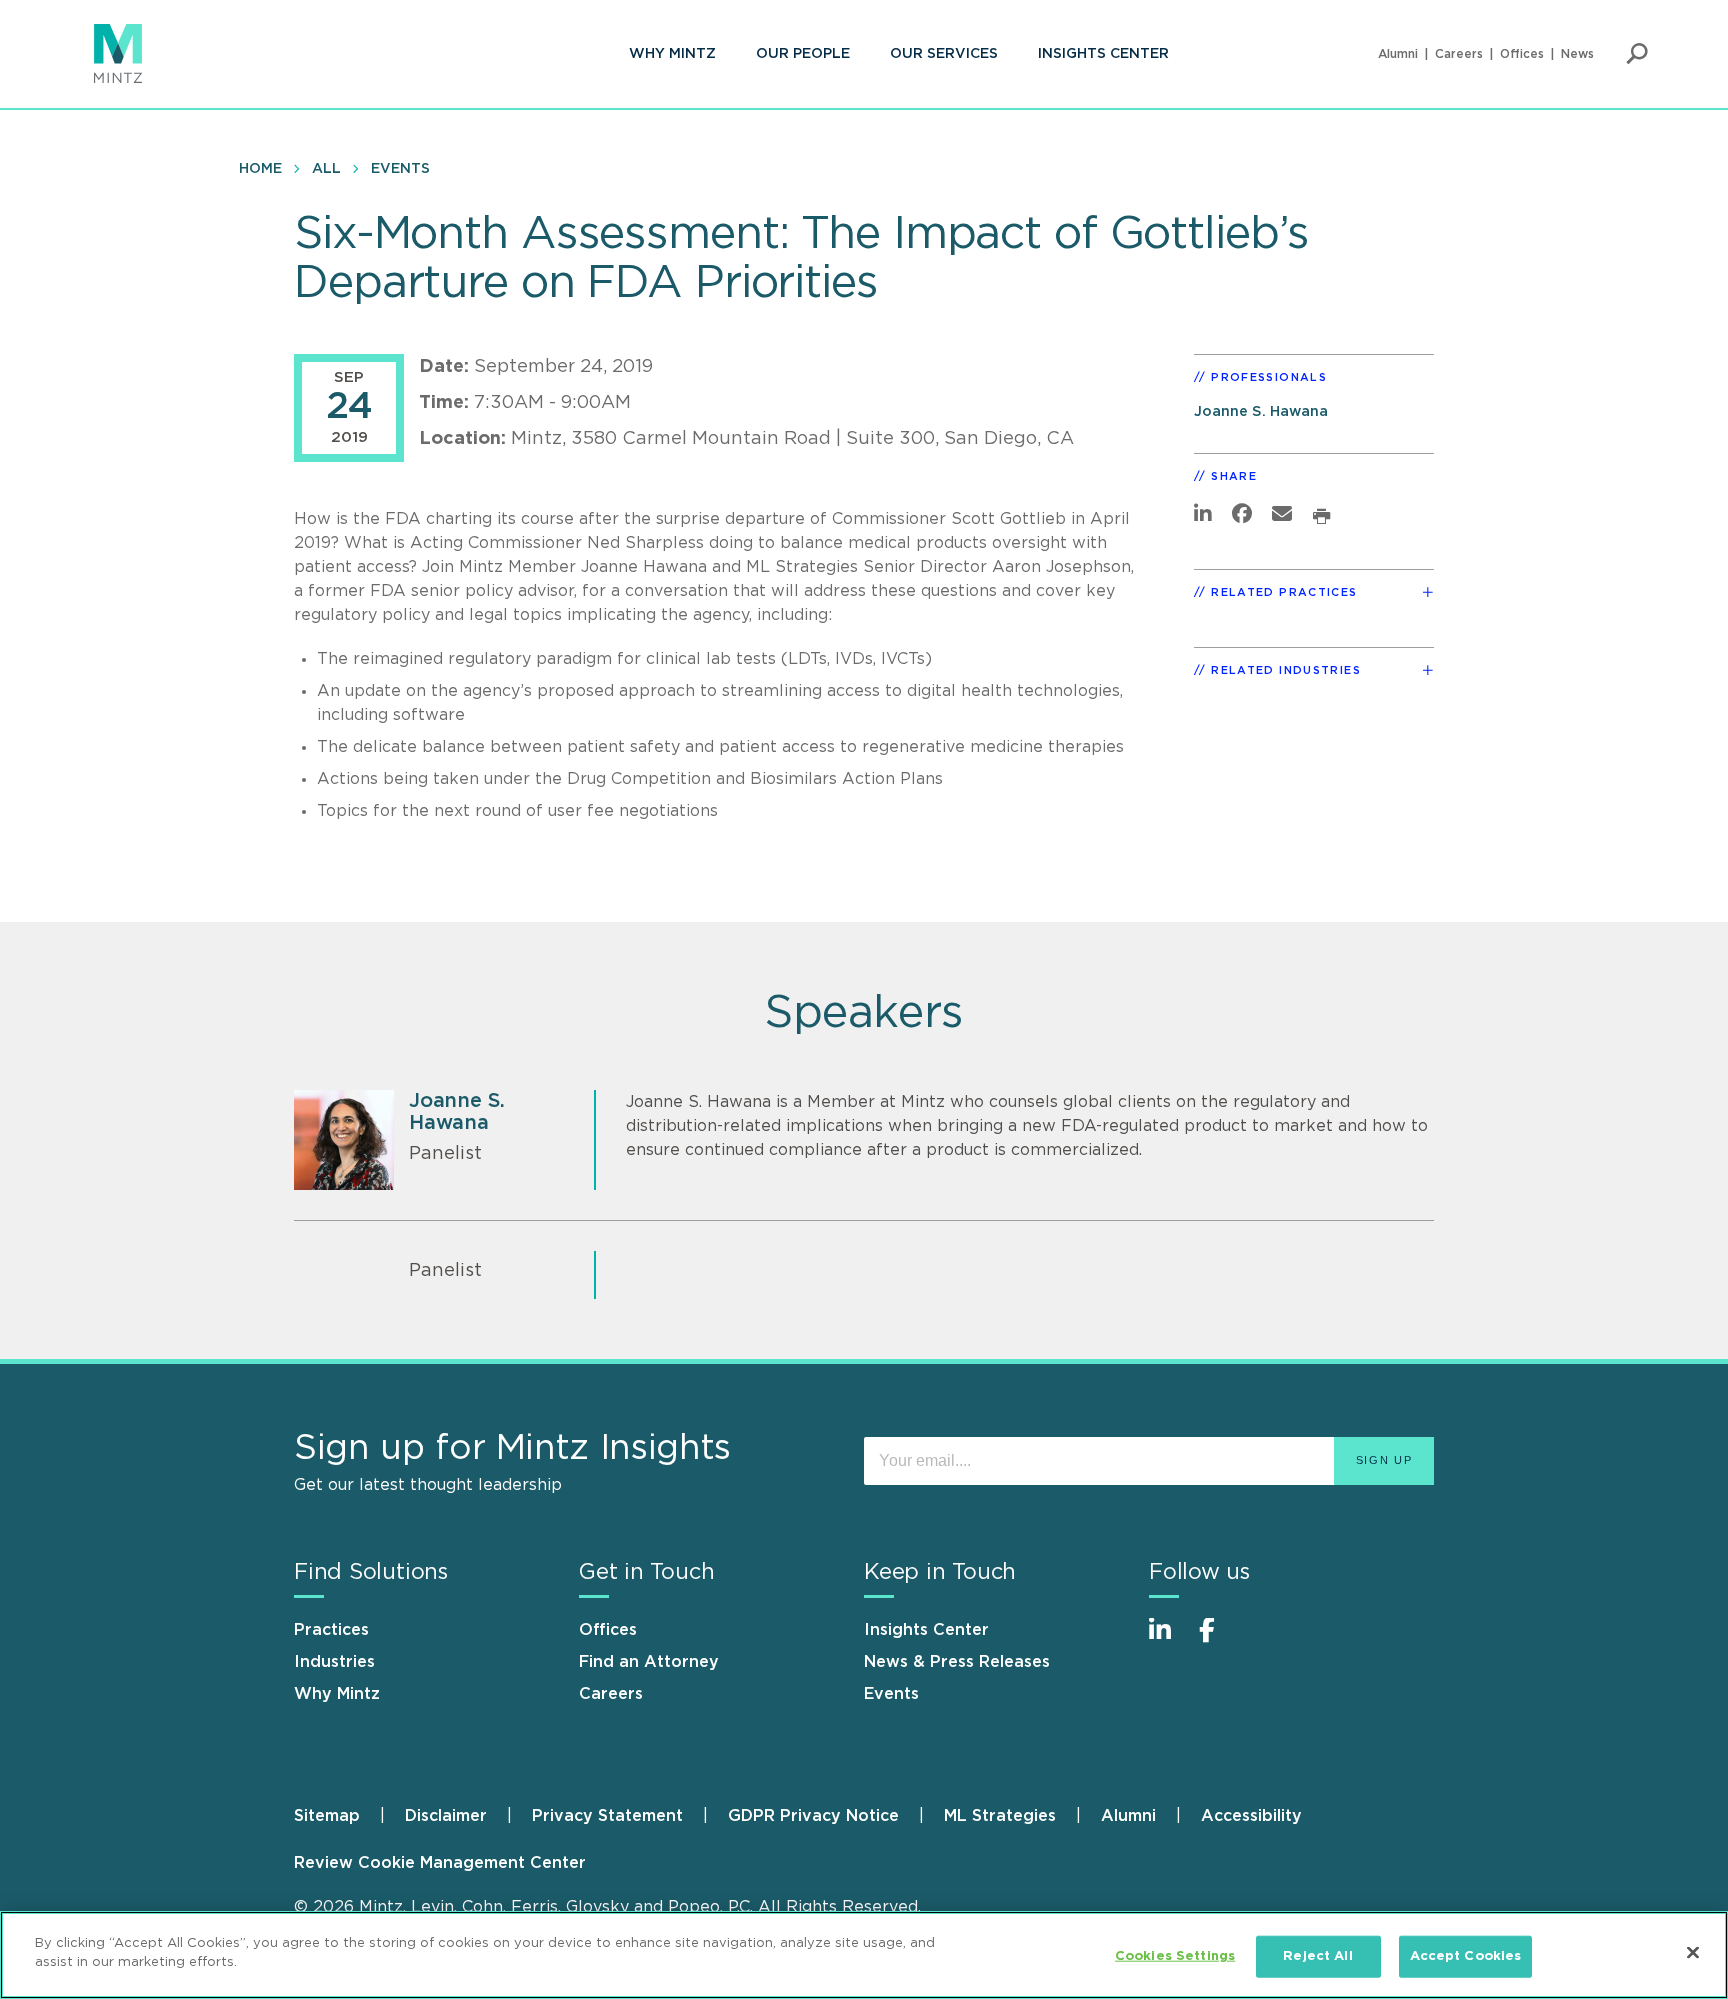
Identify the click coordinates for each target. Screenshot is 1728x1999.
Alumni (1398, 54)
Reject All (1317, 1956)
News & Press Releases (957, 1662)
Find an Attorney (649, 1662)
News (1577, 54)
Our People (803, 54)
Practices (331, 1630)
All (326, 169)
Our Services (944, 54)
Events (400, 169)
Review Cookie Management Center (440, 1863)
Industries (334, 1662)
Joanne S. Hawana (1261, 411)
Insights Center (1103, 54)
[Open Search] (1637, 54)
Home (260, 169)
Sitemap (327, 1816)
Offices (1522, 54)
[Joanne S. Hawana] (344, 1140)
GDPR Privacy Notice (813, 1816)
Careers (1459, 54)
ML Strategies (1000, 1816)
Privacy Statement (607, 1816)
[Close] (1693, 1952)
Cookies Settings (1175, 1956)
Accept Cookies (1466, 1956)
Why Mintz (672, 54)
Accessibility (1251, 1816)
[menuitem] (672, 54)
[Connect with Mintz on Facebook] (1219, 1640)
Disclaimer (446, 1816)
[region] (864, 1955)
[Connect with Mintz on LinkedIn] (1169, 1640)
